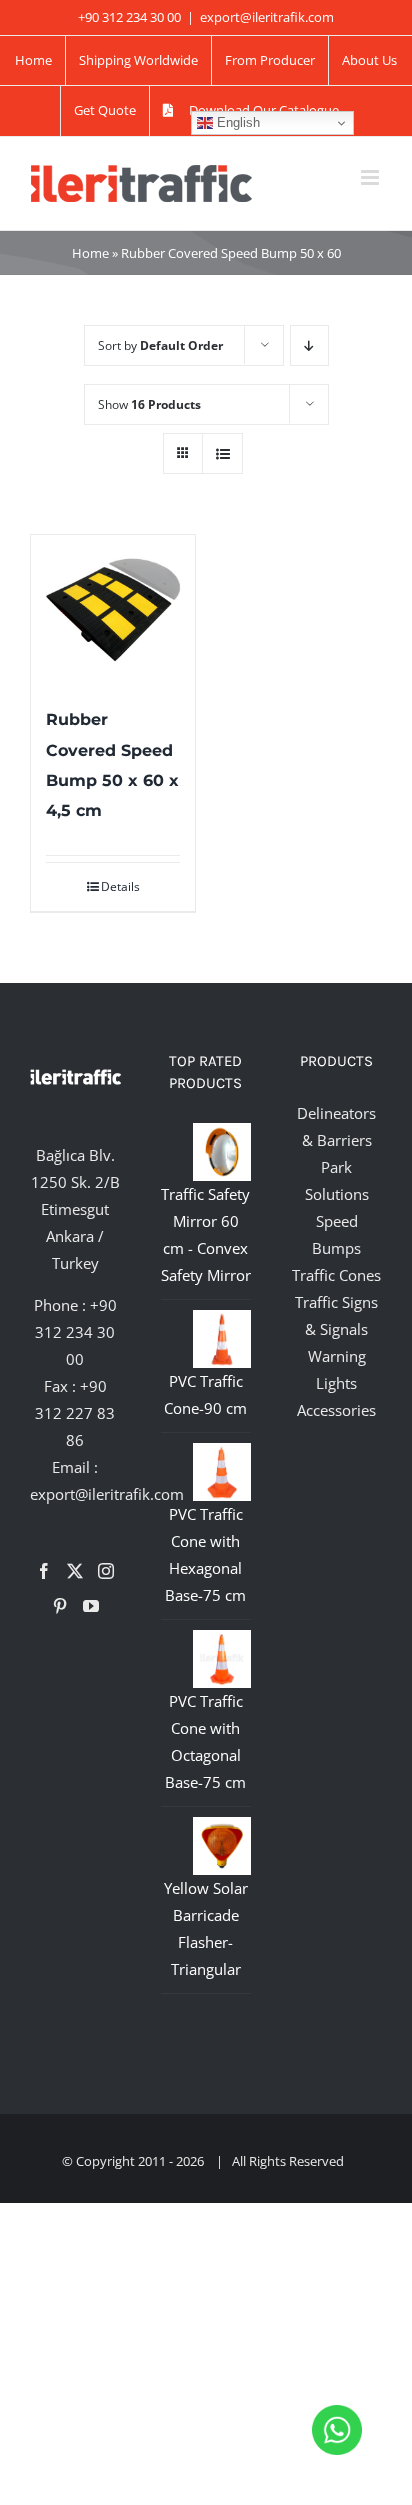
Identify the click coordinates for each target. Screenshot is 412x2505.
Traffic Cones (336, 1275)
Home (90, 253)
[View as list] (222, 453)
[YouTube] (91, 1606)
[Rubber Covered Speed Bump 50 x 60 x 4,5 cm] (113, 610)
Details (120, 886)
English (236, 122)
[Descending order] (309, 345)
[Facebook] (44, 1571)
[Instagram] (106, 1571)
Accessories (336, 1410)
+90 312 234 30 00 (76, 1332)
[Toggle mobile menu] (371, 177)
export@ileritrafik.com (267, 17)
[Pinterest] (60, 1606)
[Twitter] (75, 1571)
